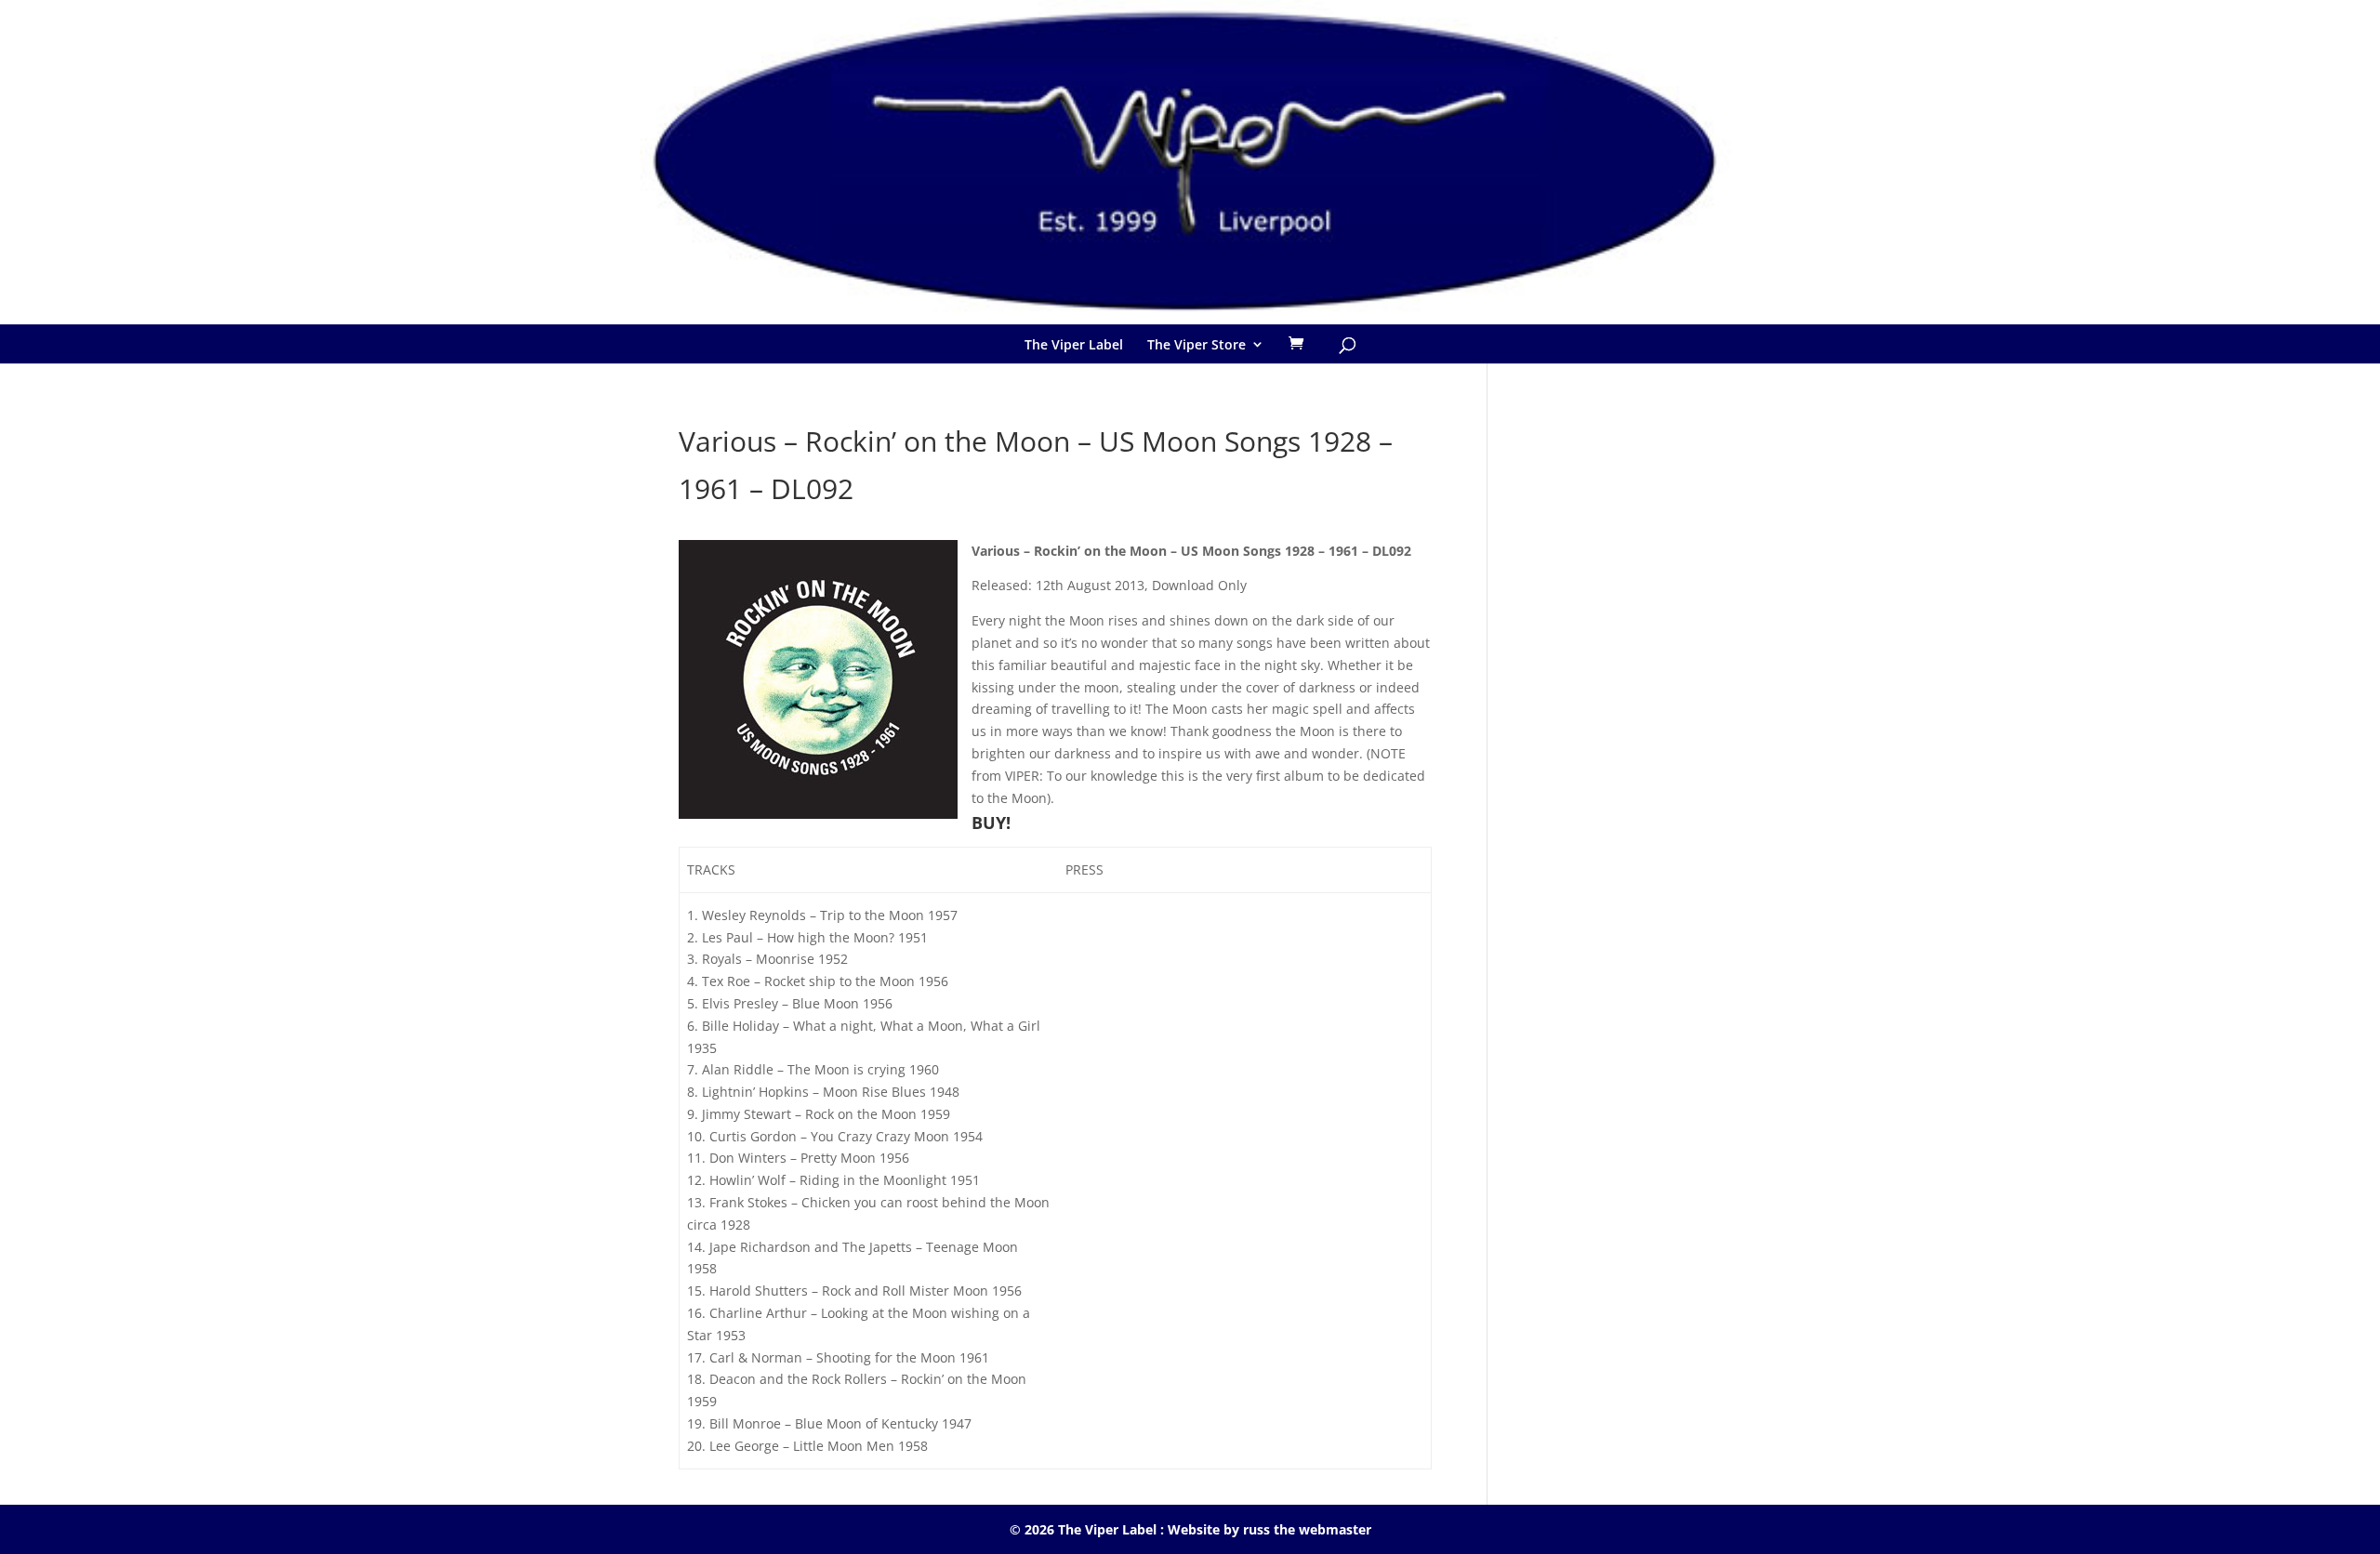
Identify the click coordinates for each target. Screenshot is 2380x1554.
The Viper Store (1197, 344)
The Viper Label (1074, 344)
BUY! (991, 823)
